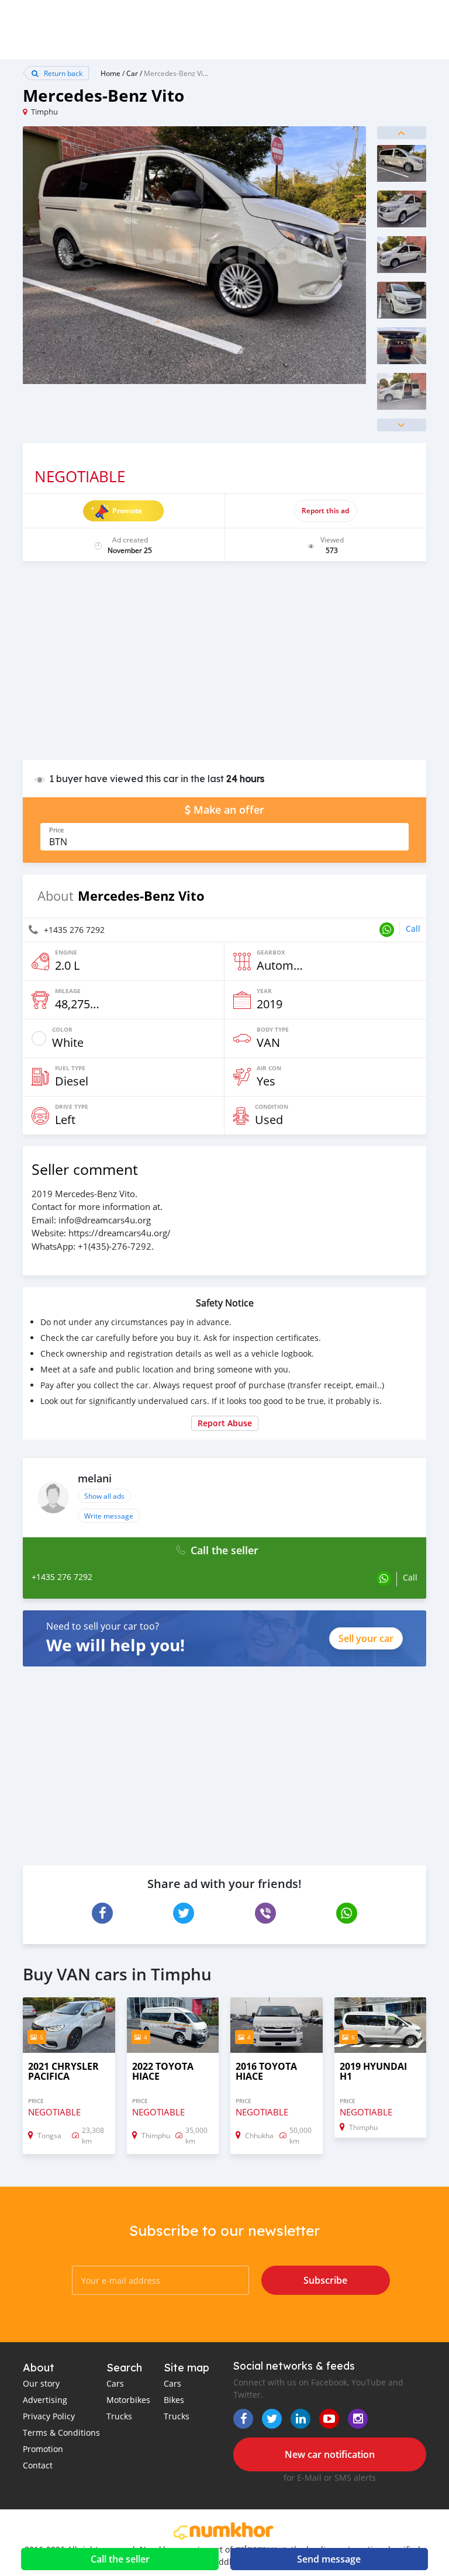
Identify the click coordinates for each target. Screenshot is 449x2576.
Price (56, 830)
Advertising (45, 2400)
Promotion (43, 2449)
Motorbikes (128, 2400)
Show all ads (104, 1496)
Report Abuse (225, 1423)
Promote (127, 511)
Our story (41, 2383)
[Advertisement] (224, 666)
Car (132, 73)
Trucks (119, 2416)
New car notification (330, 2454)
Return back (62, 73)
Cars (115, 2383)
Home (110, 73)
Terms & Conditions (61, 2432)
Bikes (174, 2400)
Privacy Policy (49, 2416)
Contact (38, 2465)
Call (413, 929)
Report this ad (325, 511)
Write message (109, 1516)
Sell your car (366, 1638)
